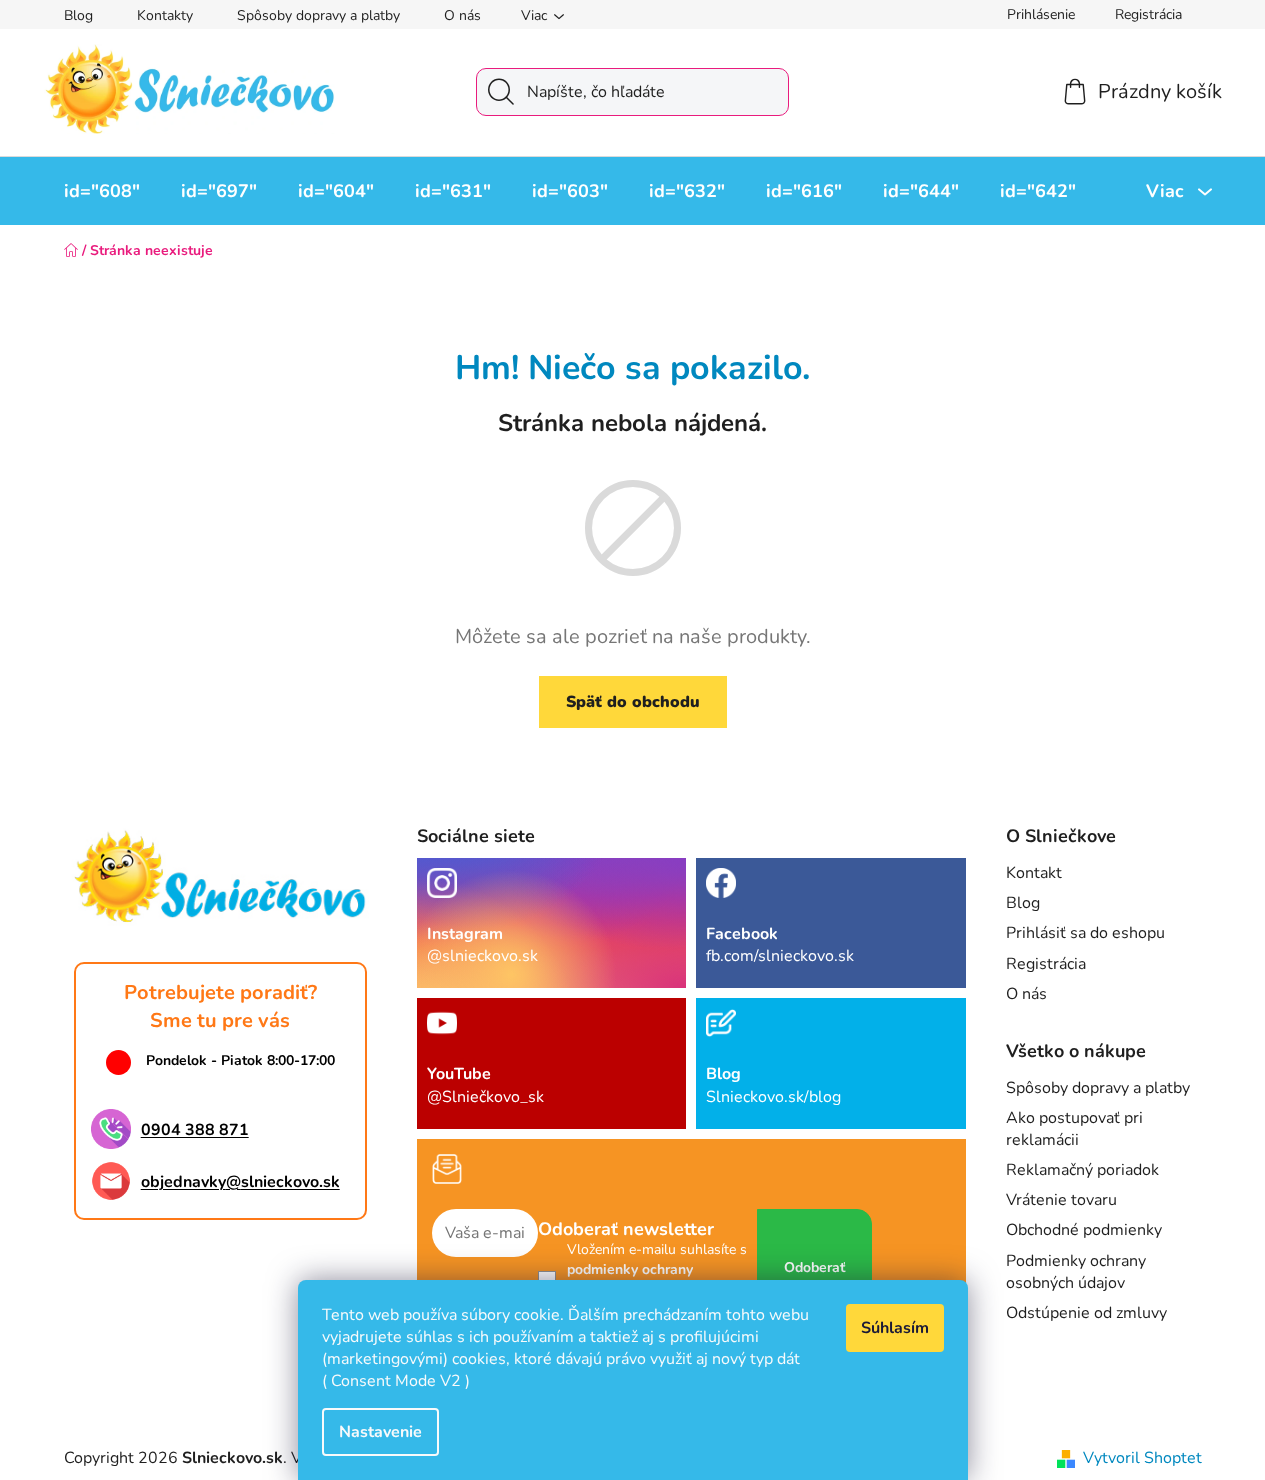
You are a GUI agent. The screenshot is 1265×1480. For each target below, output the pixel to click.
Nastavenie (380, 1432)
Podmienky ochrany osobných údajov (1076, 1272)
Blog (78, 15)
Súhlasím (895, 1328)
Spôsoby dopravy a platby (318, 15)
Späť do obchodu (633, 702)
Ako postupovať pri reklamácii (1074, 1129)
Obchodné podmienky (1084, 1230)
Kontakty (165, 15)
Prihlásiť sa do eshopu (1085, 933)
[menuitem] (102, 191)
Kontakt (1034, 873)
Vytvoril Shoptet (1142, 1458)
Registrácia (1148, 14)
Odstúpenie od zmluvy (1086, 1313)
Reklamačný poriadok (1082, 1170)
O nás (462, 15)
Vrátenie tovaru (1061, 1200)
